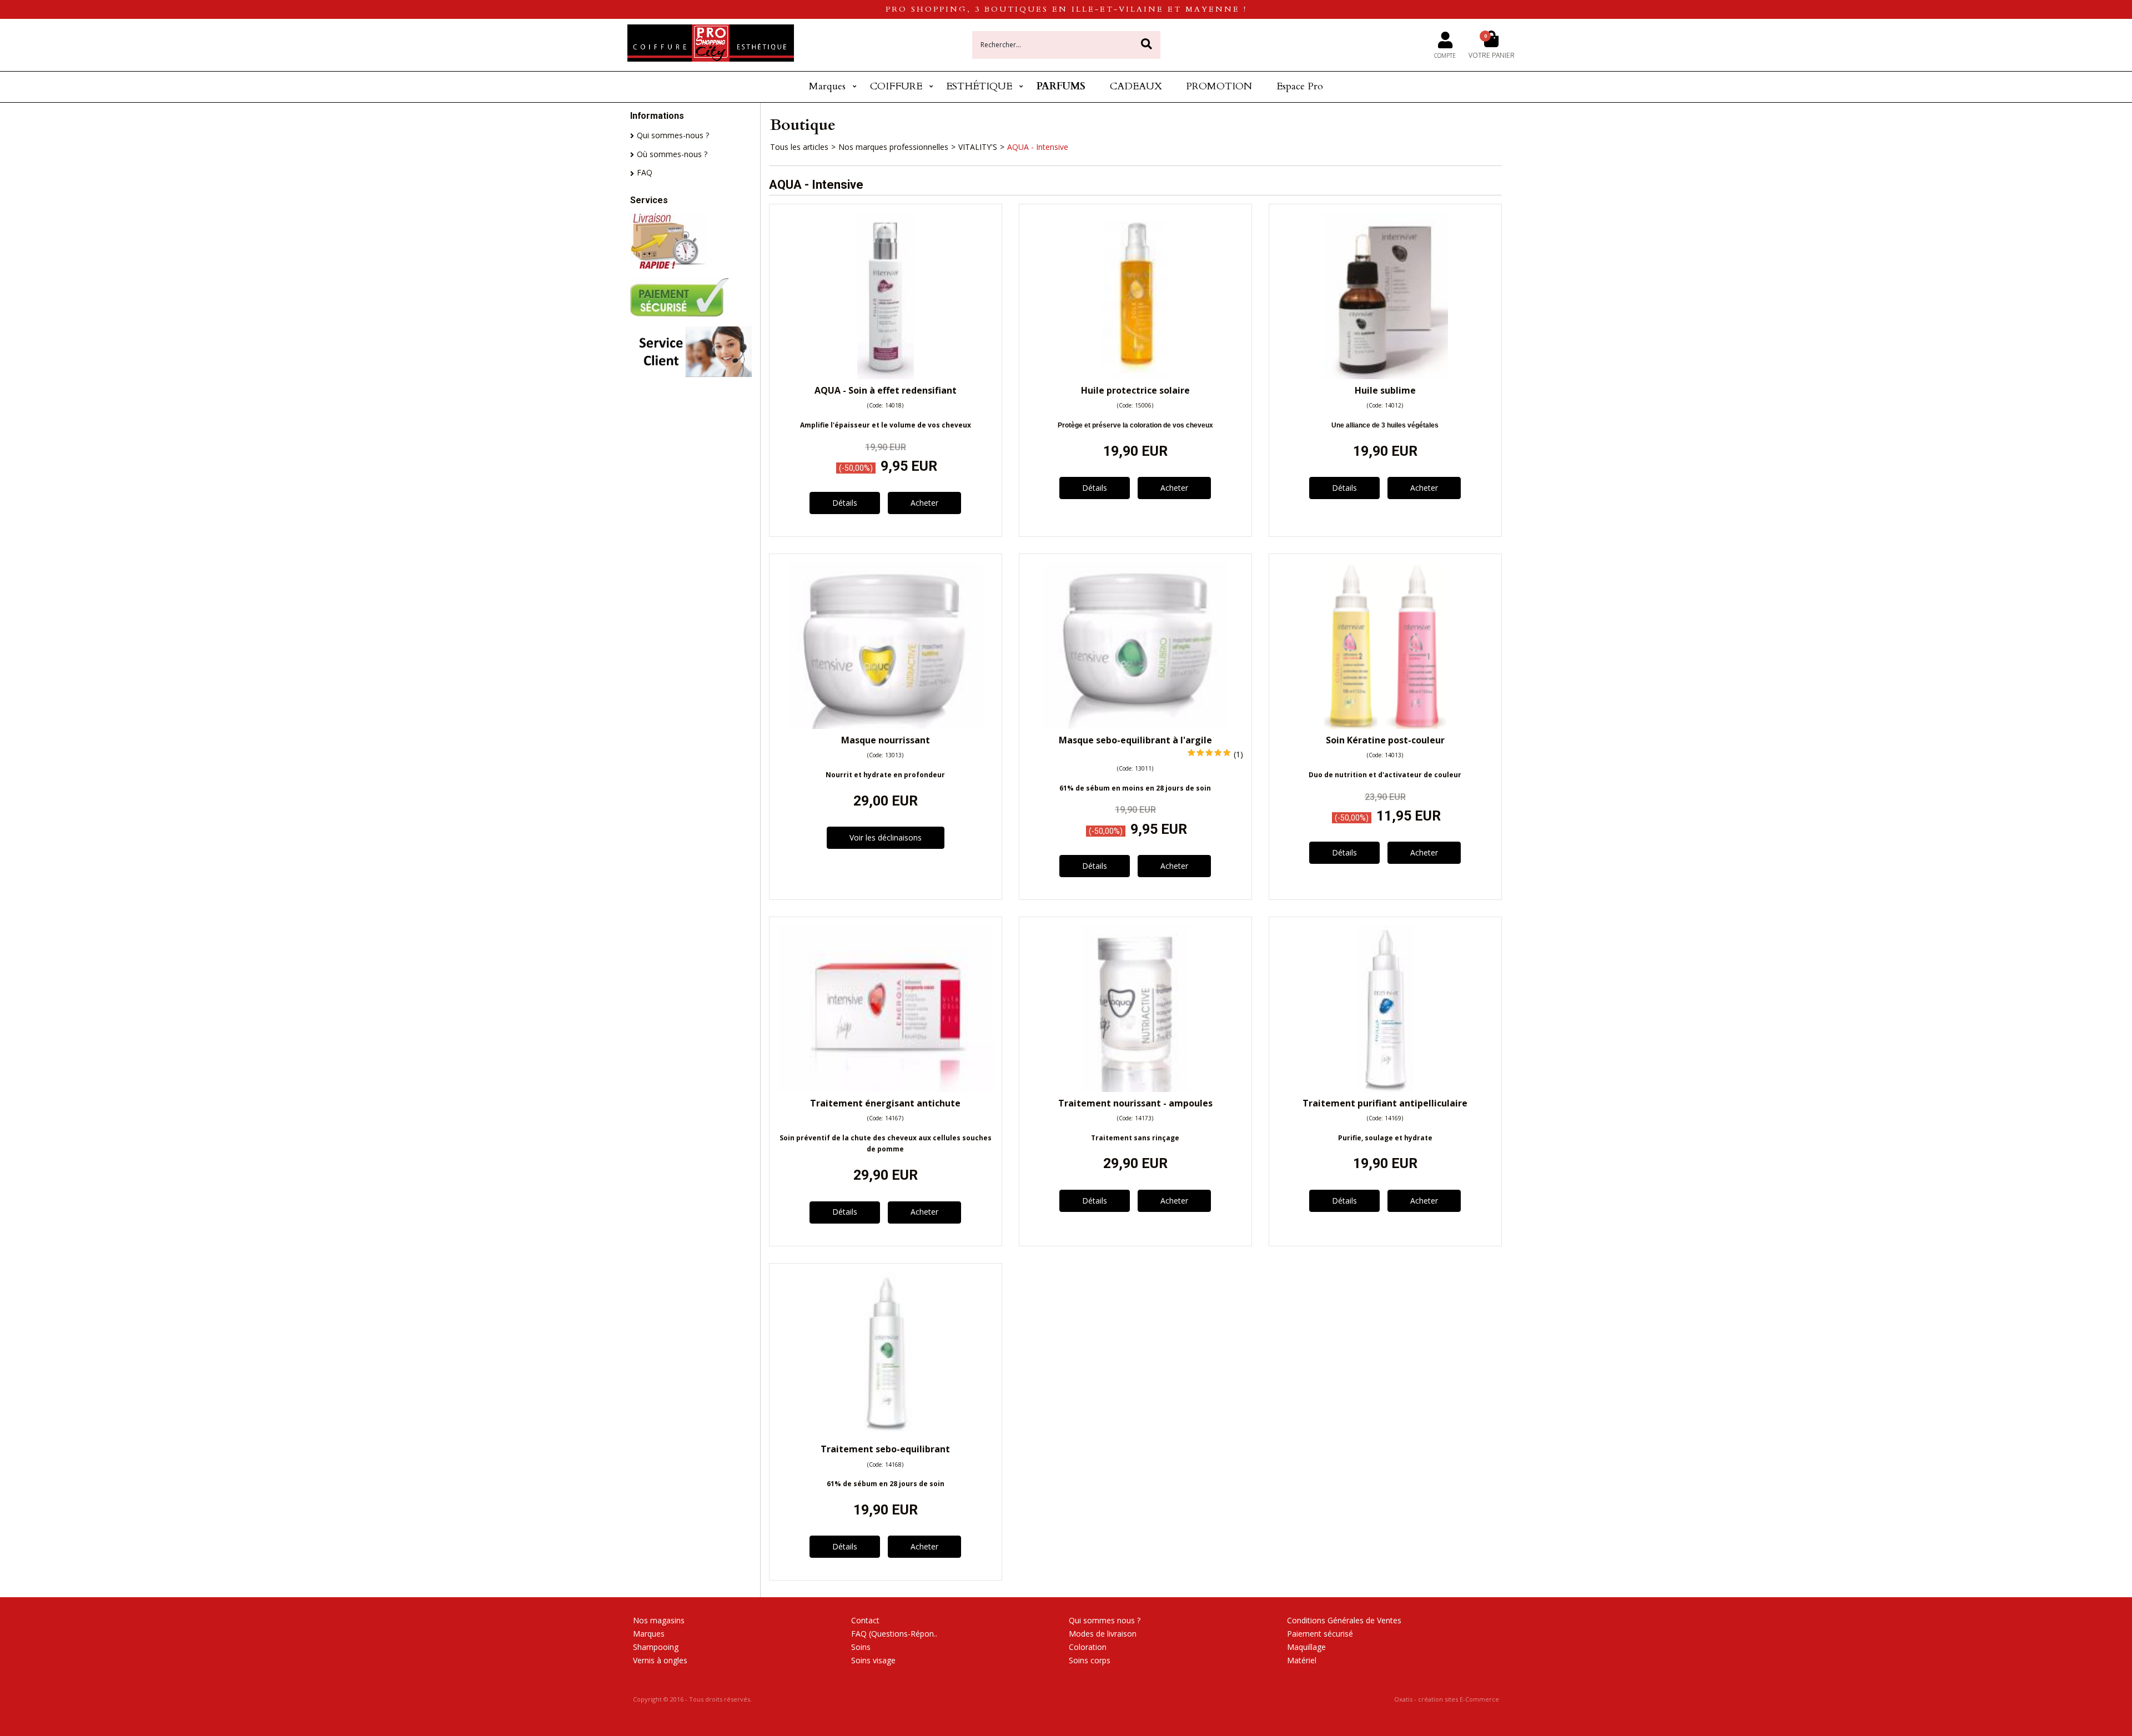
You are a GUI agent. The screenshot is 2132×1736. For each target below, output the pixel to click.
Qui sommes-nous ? (673, 135)
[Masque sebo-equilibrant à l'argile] (1135, 726)
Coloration (1088, 1647)
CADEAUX (1136, 86)
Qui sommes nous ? (1105, 1620)
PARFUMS (1061, 86)
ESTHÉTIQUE (979, 86)
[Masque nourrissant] (886, 726)
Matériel (1302, 1660)
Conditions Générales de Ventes (1344, 1620)
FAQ (645, 172)
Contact (865, 1620)
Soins (861, 1647)
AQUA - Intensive (1038, 147)
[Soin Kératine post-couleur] (1385, 726)
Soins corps (1090, 1660)
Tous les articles (799, 147)
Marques (827, 86)
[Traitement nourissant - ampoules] (1135, 1089)
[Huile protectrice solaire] (1135, 376)
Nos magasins (659, 1620)
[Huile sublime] (1385, 376)
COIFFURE (896, 86)
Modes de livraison (1103, 1634)
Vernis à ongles (660, 1660)
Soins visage (873, 1660)
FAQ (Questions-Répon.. (894, 1634)
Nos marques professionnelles (893, 147)
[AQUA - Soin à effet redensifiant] (886, 376)
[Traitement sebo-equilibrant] (886, 1435)
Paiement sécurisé (1320, 1634)
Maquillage (1306, 1647)
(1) (1238, 754)
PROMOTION (1219, 86)
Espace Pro (1300, 86)
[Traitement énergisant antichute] (886, 1089)
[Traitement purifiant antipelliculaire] (1385, 1089)
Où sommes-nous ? (672, 154)
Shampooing (656, 1647)
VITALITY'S (978, 147)
